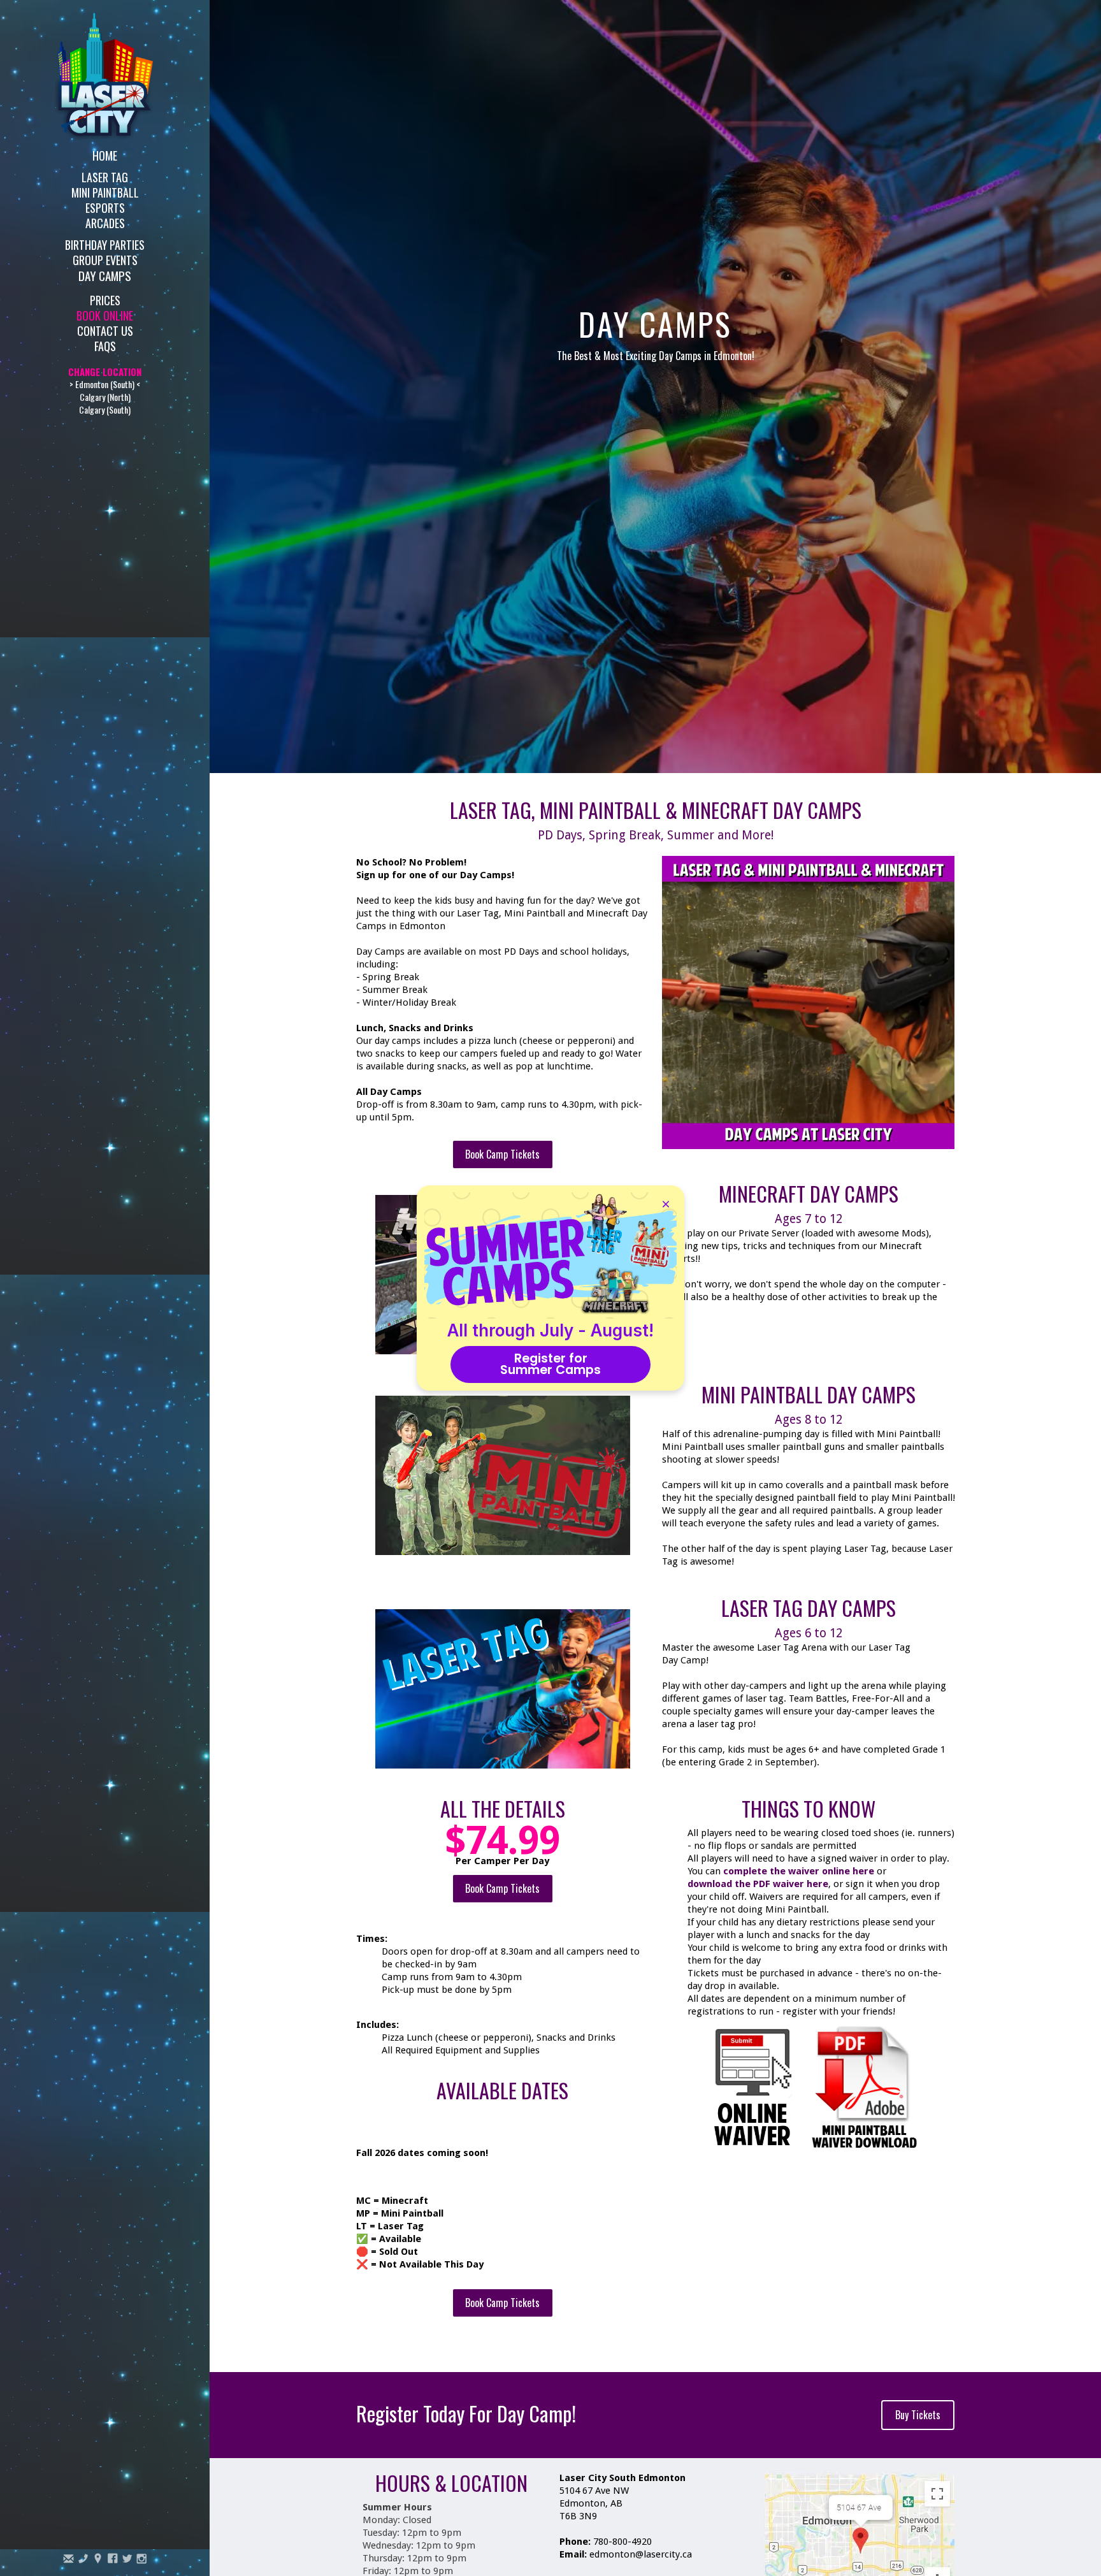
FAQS (105, 345)
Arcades (105, 222)
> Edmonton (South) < (105, 384)
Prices (105, 299)
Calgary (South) (105, 409)
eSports (105, 207)
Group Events (105, 259)
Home (105, 155)
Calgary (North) (105, 397)
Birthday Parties (105, 244)
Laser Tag (105, 176)
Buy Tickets (918, 2415)
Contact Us (105, 330)
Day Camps (105, 275)
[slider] (795, 1139)
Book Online (105, 315)
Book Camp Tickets (502, 1154)
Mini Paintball (105, 192)
